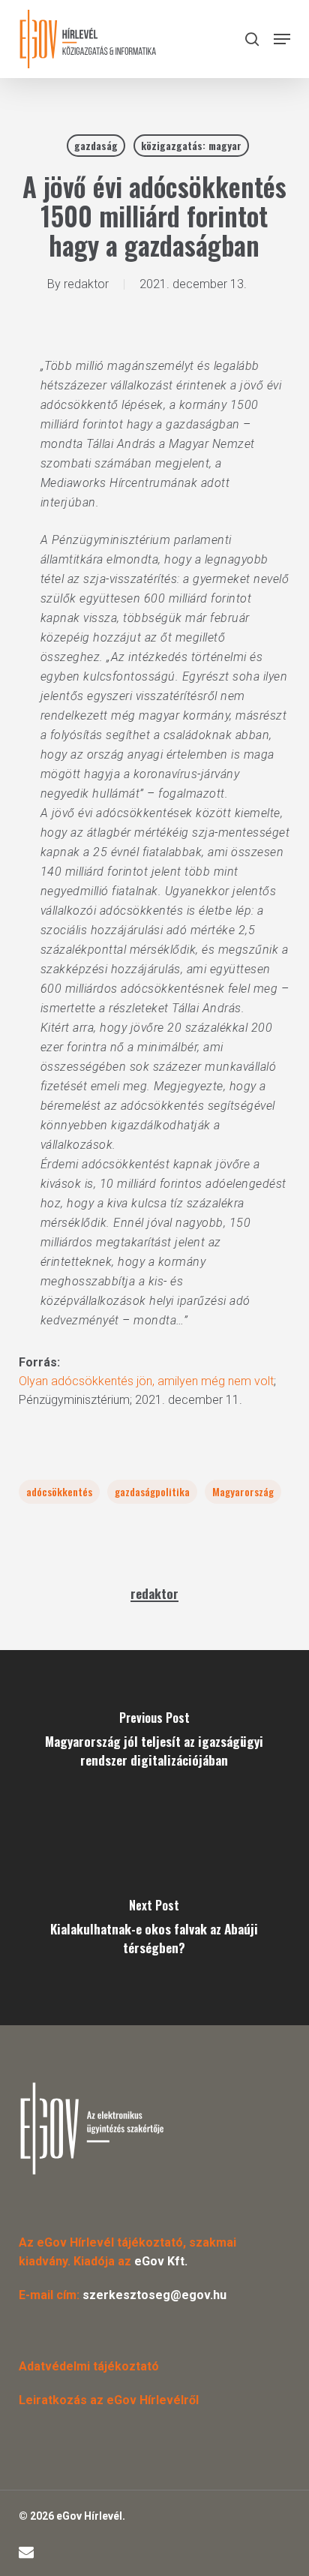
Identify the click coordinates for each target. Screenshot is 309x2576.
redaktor (86, 284)
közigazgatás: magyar (191, 145)
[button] (282, 39)
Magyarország (243, 1491)
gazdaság (96, 145)
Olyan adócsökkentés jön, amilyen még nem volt (146, 1381)
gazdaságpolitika (152, 1491)
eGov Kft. (161, 2261)
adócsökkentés (59, 1491)
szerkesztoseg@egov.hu (154, 2295)
